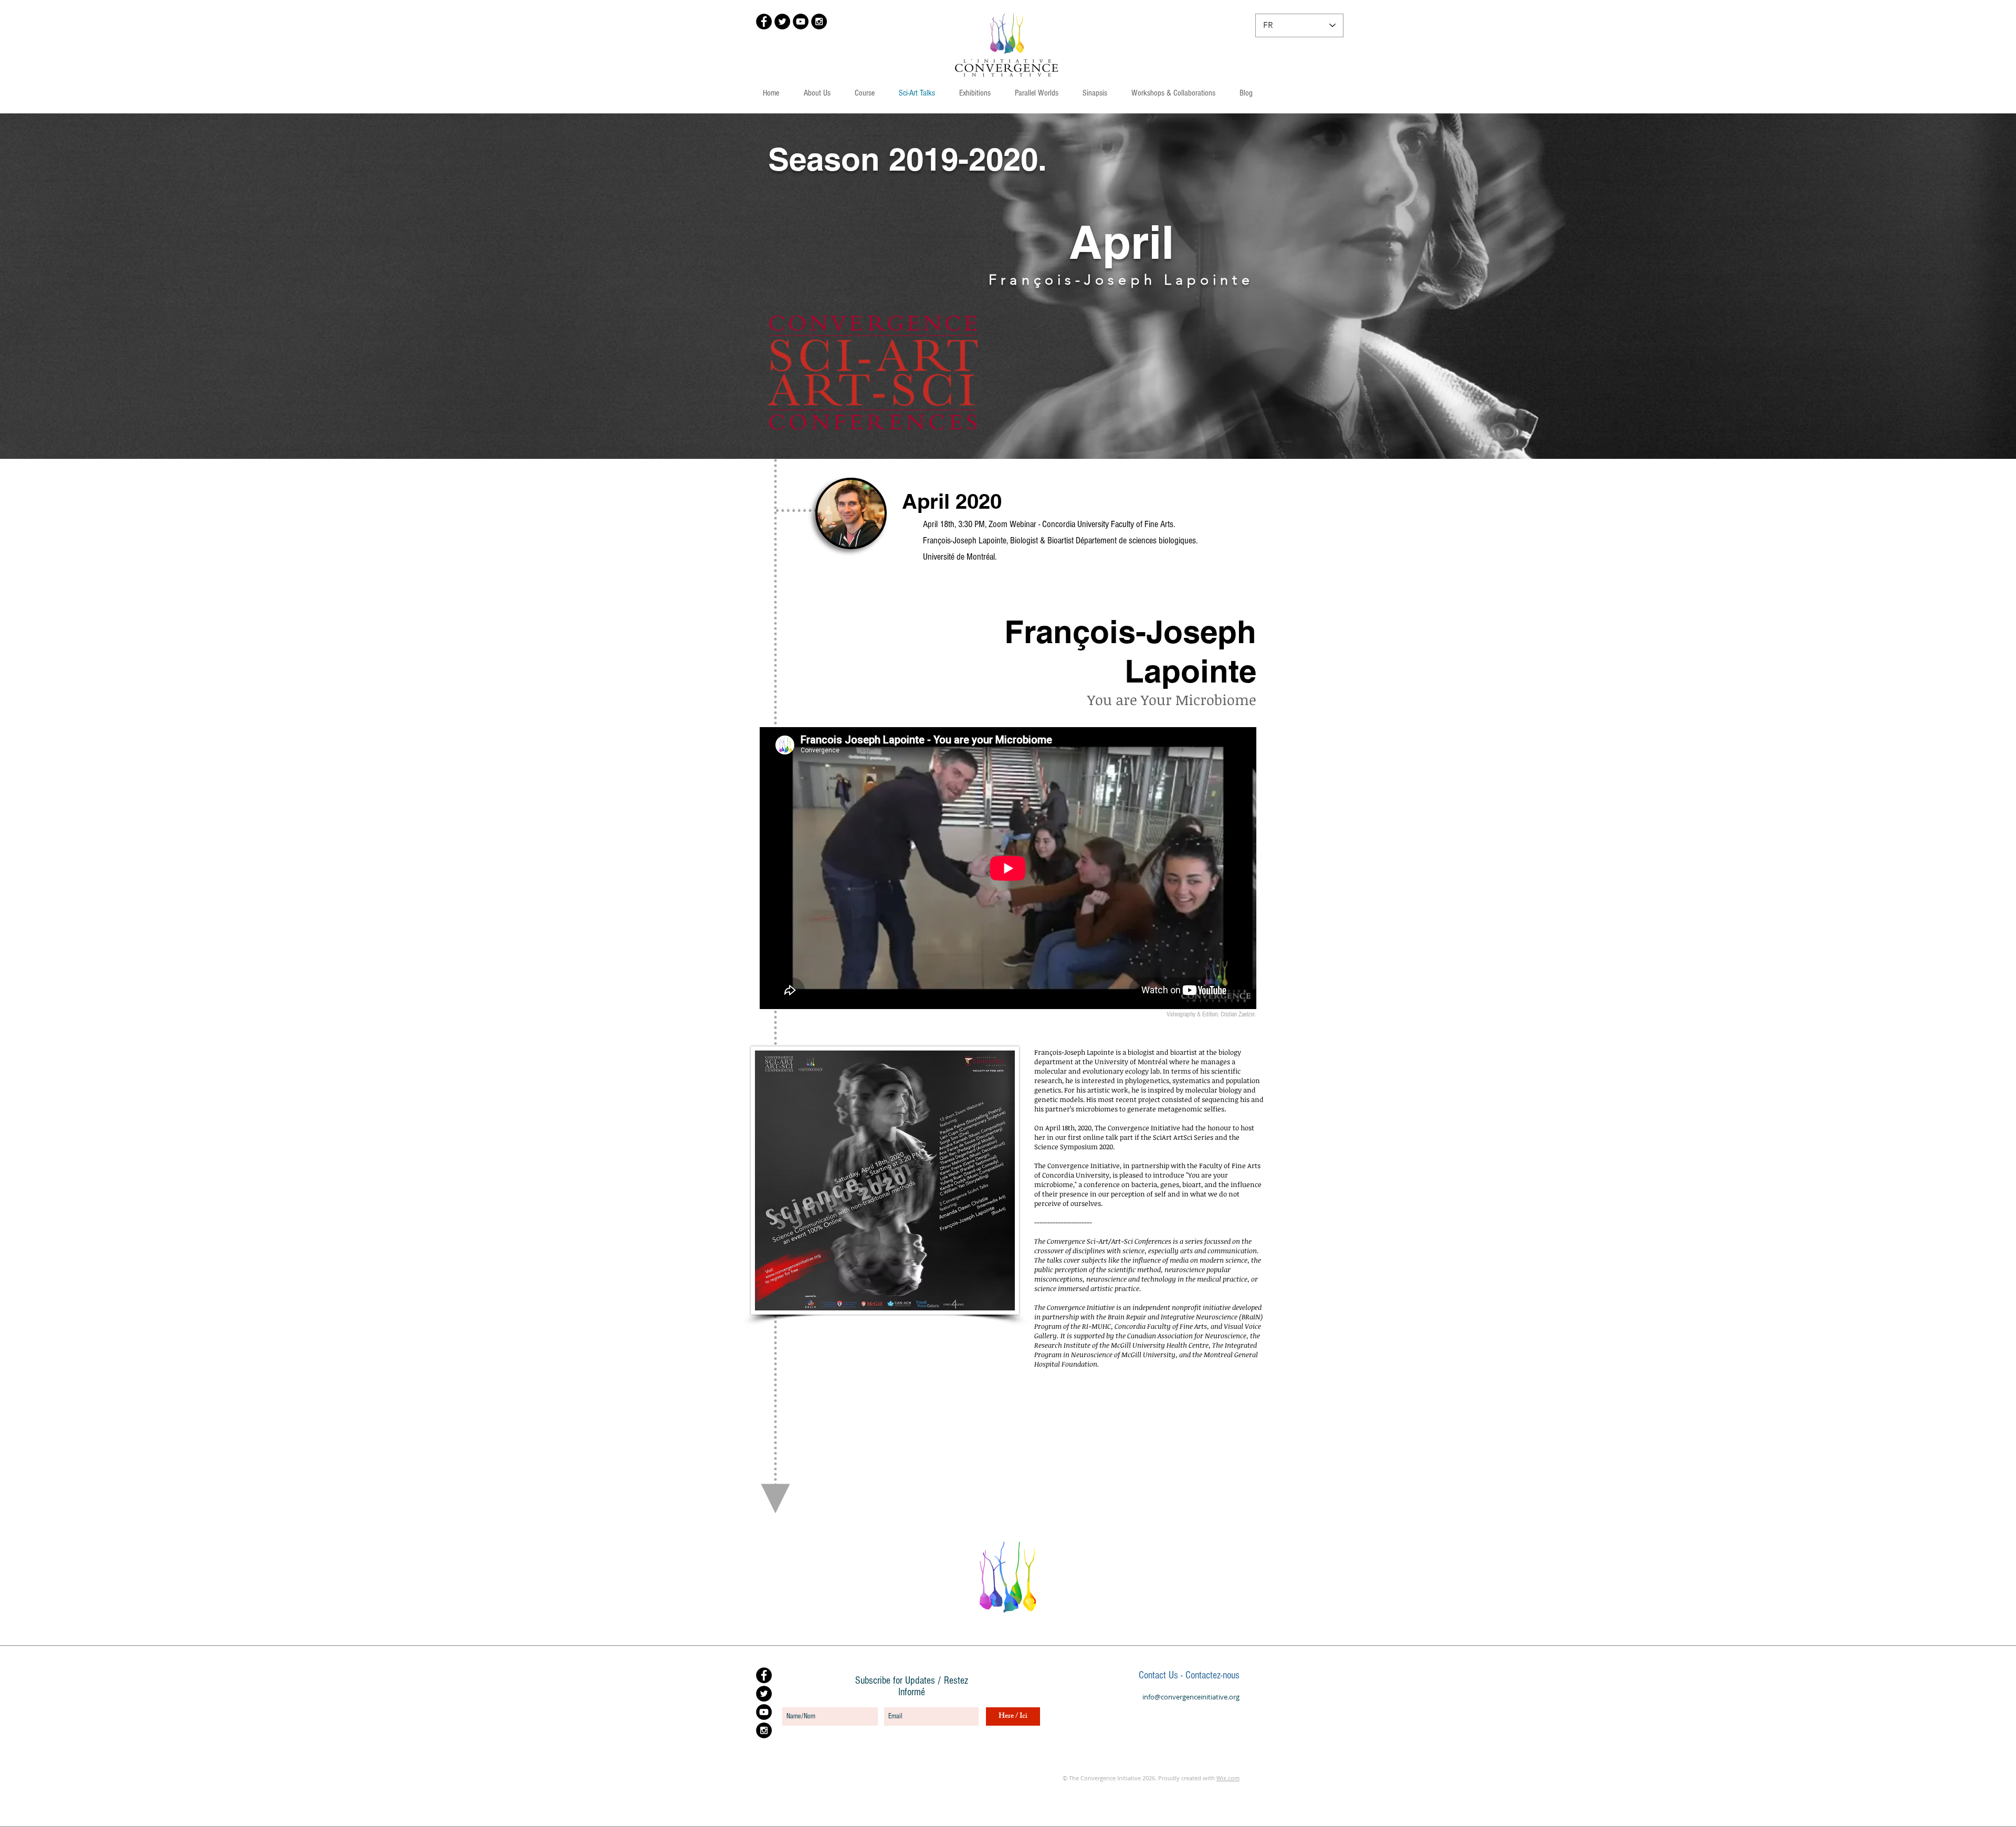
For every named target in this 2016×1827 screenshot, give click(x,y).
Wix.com (1228, 1778)
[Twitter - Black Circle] (782, 22)
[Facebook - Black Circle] (764, 22)
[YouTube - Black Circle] (801, 22)
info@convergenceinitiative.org (1191, 1697)
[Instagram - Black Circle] (819, 22)
